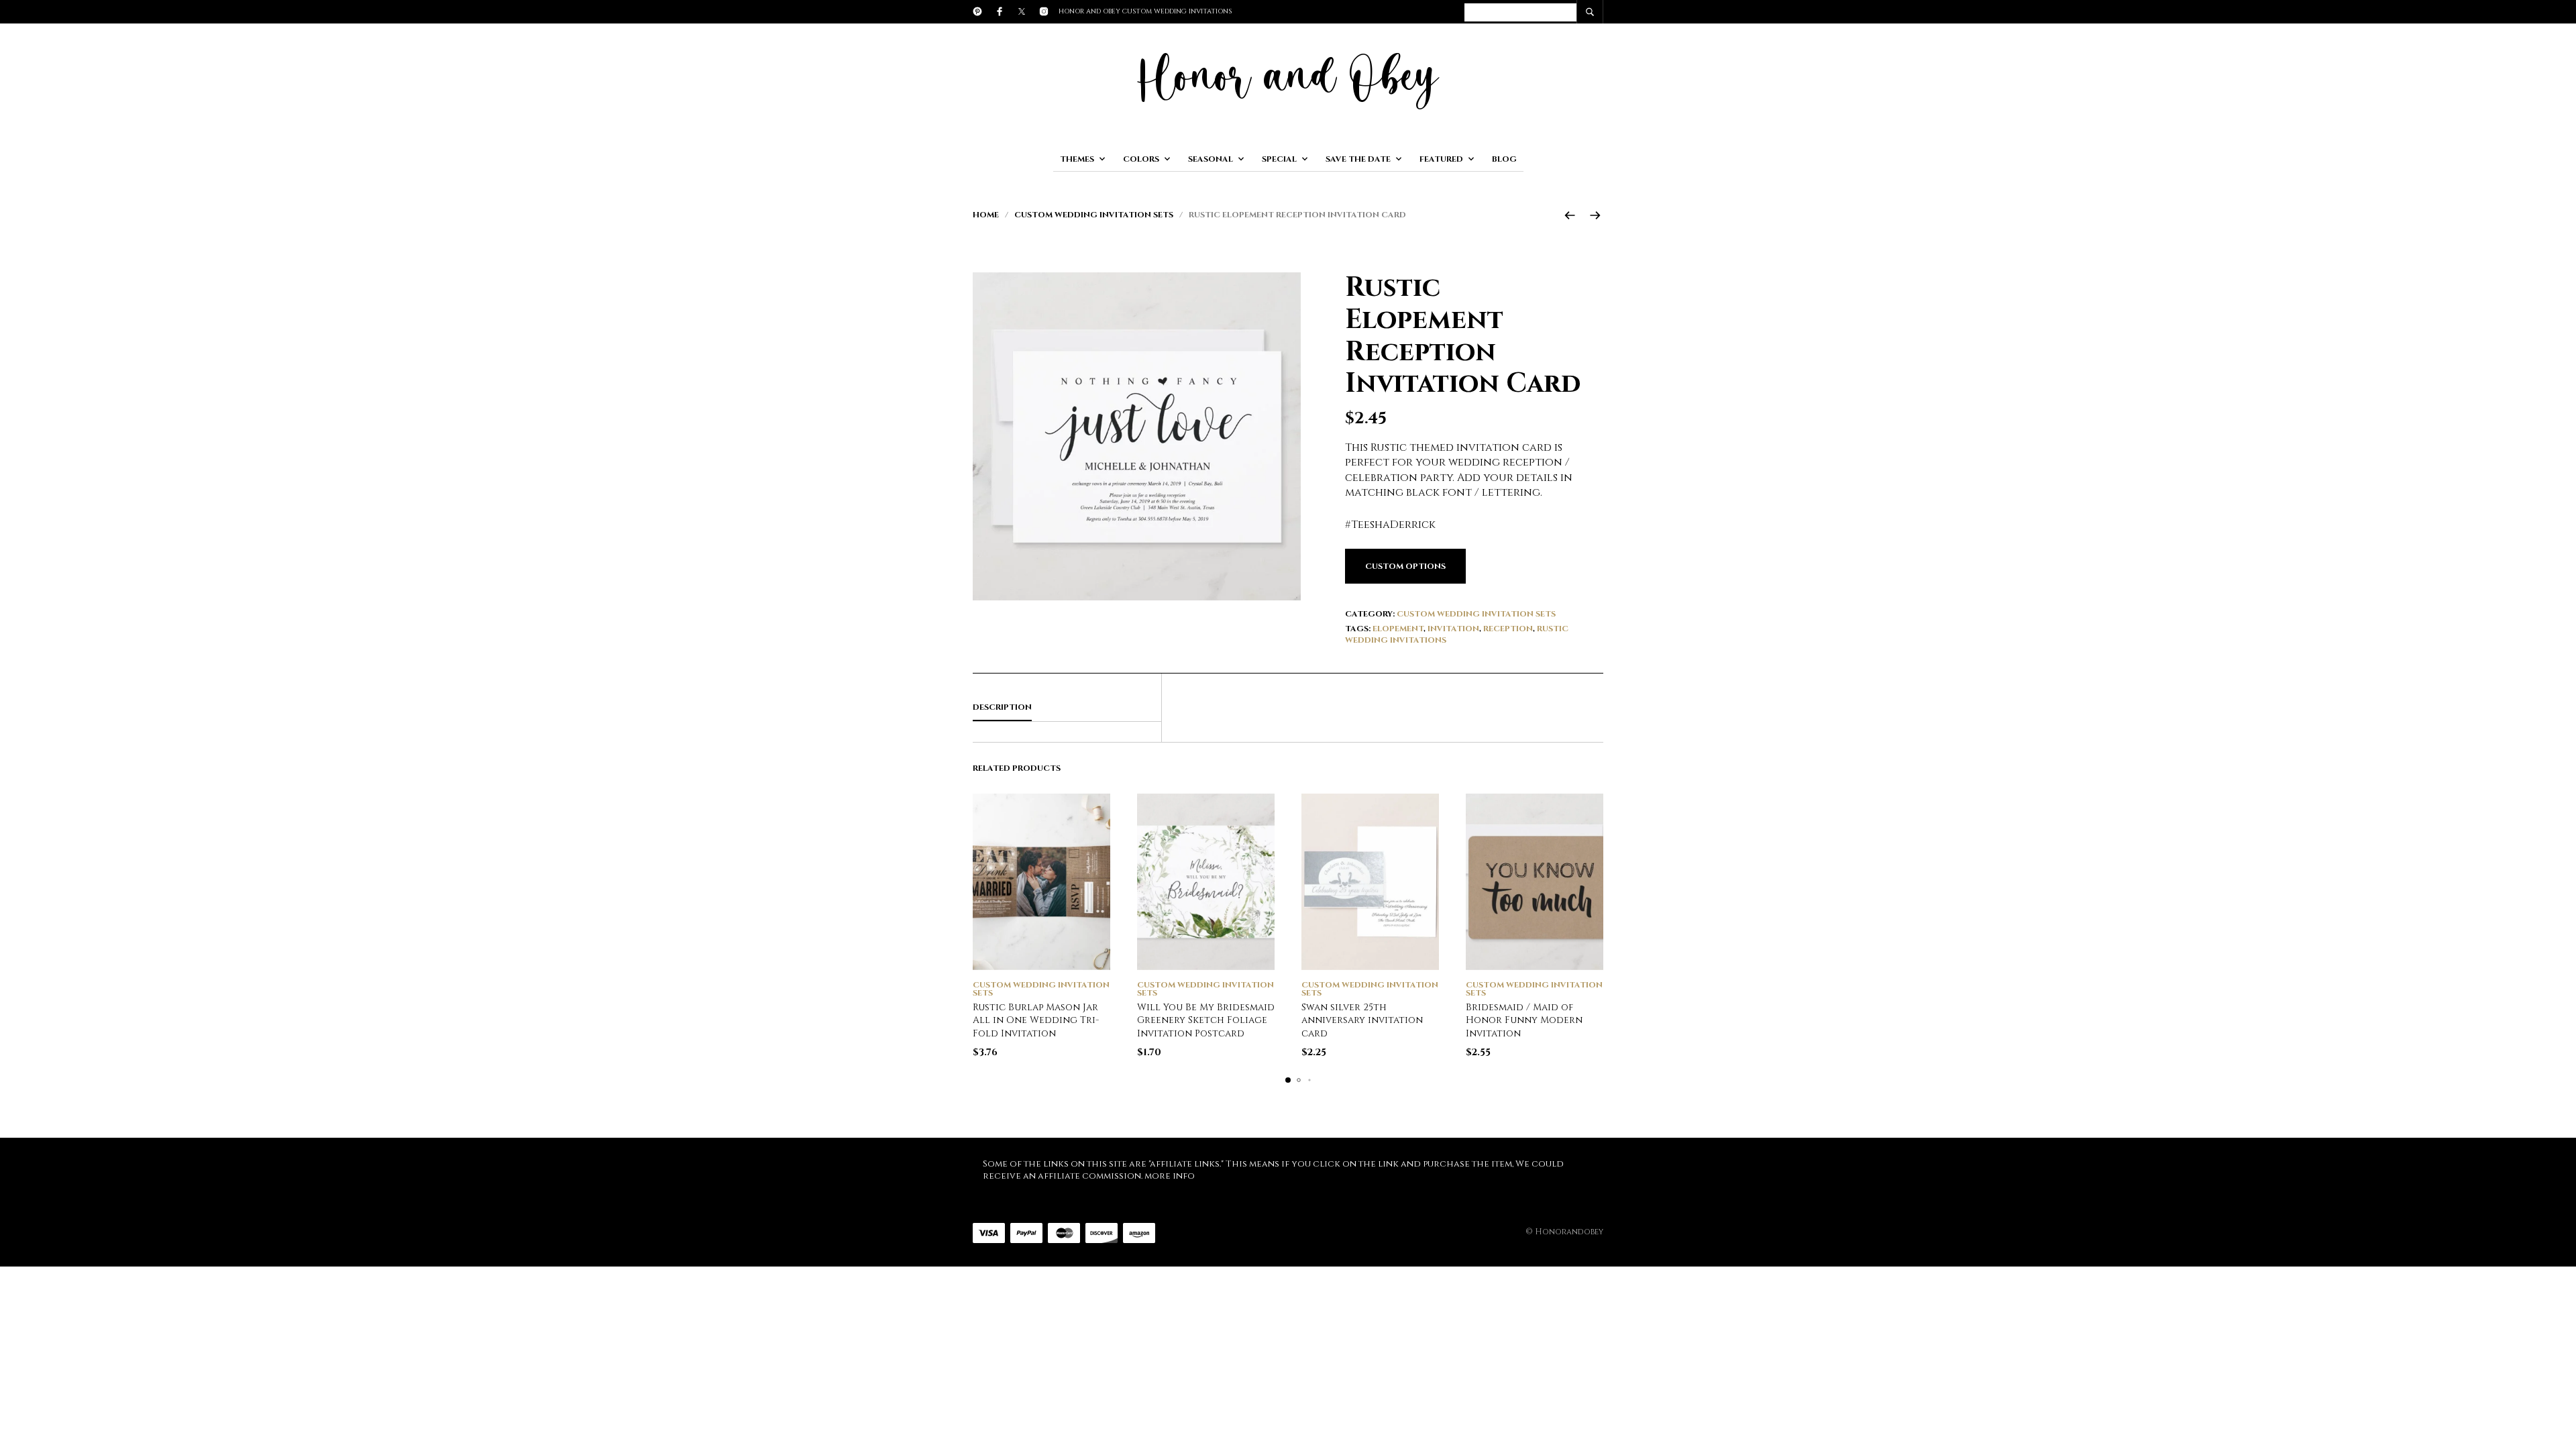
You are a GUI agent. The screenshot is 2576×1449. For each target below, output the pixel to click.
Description (1002, 707)
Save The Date (1358, 159)
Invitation (1453, 629)
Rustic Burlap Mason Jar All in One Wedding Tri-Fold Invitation (1036, 1020)
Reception (1508, 629)
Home (986, 215)
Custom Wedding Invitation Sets (1094, 215)
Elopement (1398, 629)
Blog (1504, 159)
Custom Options (1405, 566)
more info (1170, 1176)
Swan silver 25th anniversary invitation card (1362, 1020)
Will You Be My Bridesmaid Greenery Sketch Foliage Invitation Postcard (1206, 1020)
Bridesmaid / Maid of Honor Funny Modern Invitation (1524, 1020)
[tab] (1067, 708)
